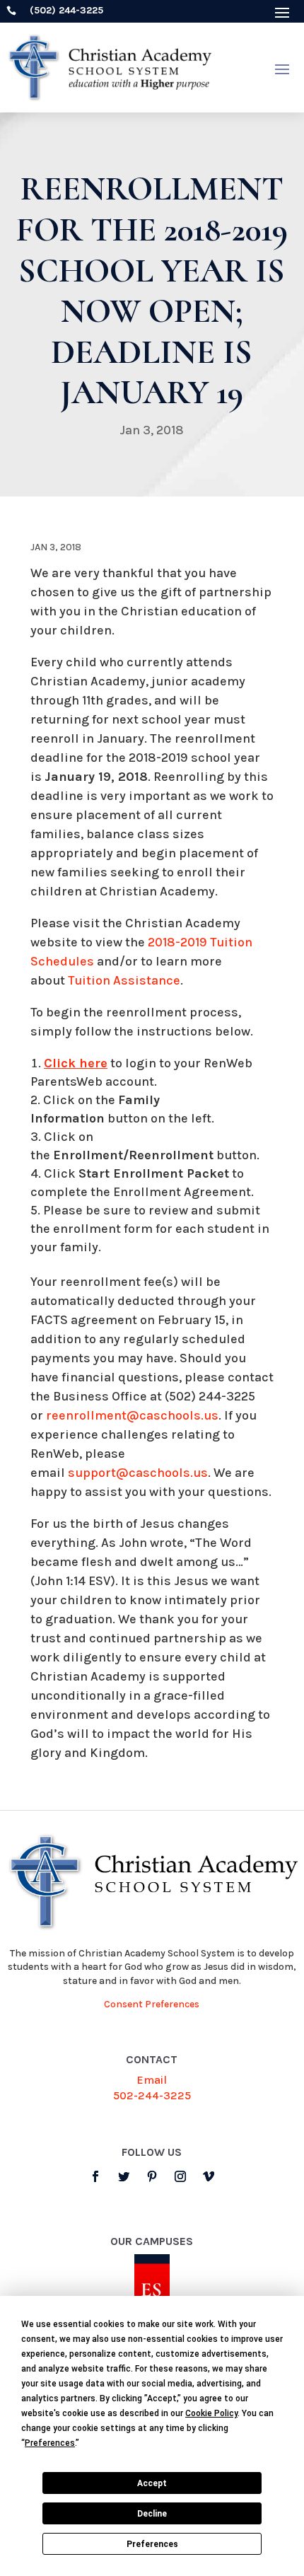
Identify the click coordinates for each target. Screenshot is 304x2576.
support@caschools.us (138, 1473)
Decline (152, 2514)
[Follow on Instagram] (180, 2176)
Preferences (152, 2544)
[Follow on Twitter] (124, 2176)
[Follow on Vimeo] (209, 2176)
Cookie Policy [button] (211, 2413)
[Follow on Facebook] (95, 2176)
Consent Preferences (152, 2004)
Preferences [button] (50, 2443)
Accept (152, 2483)
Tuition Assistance (124, 980)
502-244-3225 (152, 2095)
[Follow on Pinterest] (152, 2176)
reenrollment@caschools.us (132, 1415)
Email (152, 2080)
